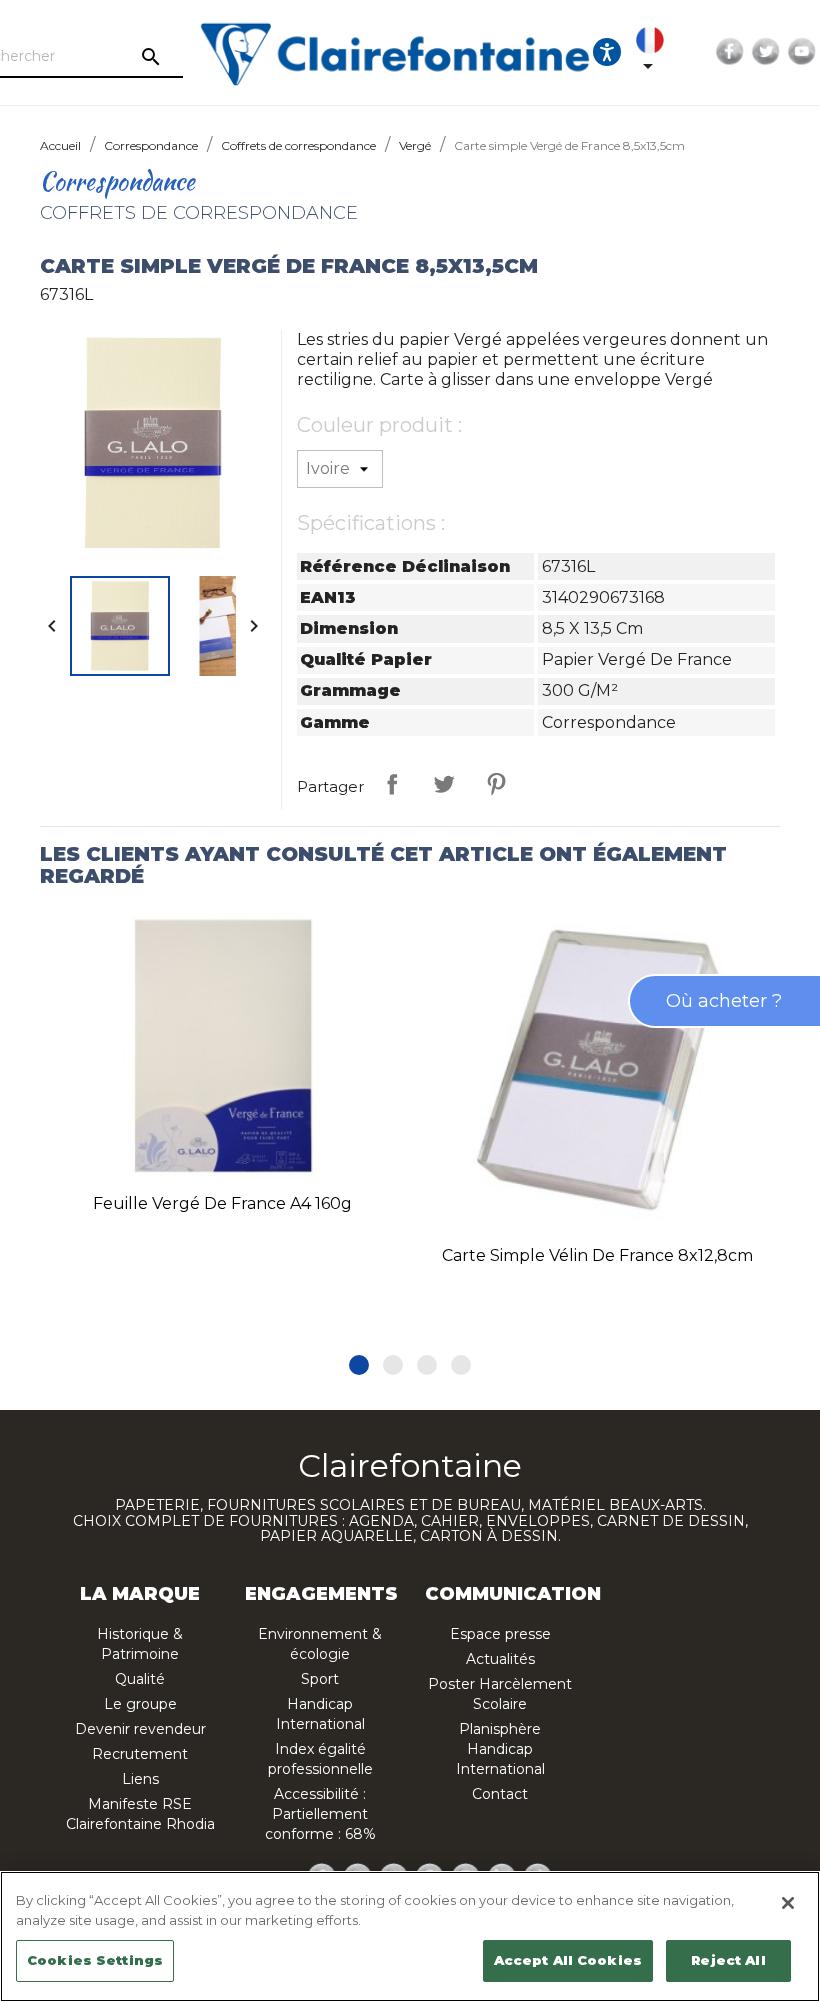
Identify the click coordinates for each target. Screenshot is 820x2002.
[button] (359, 1365)
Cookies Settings (95, 1960)
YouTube (802, 52)
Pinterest (496, 784)
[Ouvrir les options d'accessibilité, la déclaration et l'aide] (607, 52)
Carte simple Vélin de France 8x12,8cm (597, 1255)
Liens (140, 1779)
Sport (320, 1679)
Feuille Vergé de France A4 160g (222, 1203)
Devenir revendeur (140, 1729)
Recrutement (140, 1754)
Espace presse (500, 1634)
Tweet (444, 784)
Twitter (766, 52)
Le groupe (140, 1704)
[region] (410, 1936)
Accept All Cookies (568, 1960)
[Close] (788, 1903)
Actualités (500, 1659)
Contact (500, 1794)
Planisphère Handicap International (500, 1749)
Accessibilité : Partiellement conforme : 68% (320, 1814)
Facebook (730, 52)
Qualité (140, 1679)
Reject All (728, 1960)
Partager (392, 784)
